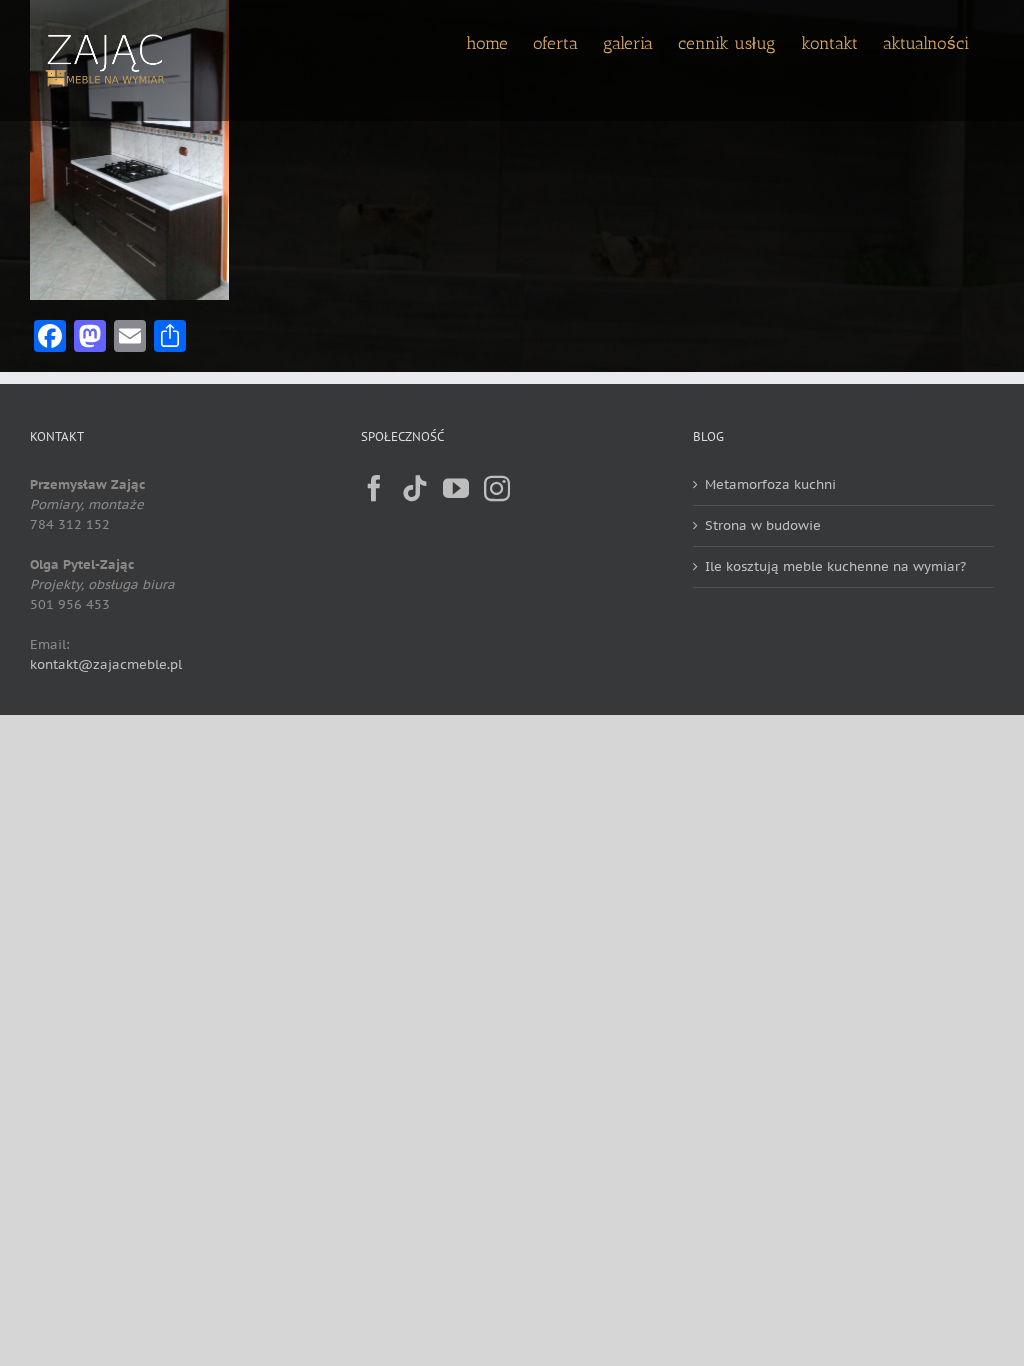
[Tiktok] (415, 488)
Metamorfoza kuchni (770, 484)
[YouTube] (456, 488)
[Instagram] (497, 488)
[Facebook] (374, 488)
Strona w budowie (763, 525)
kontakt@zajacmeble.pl (106, 664)
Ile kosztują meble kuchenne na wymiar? (835, 566)
